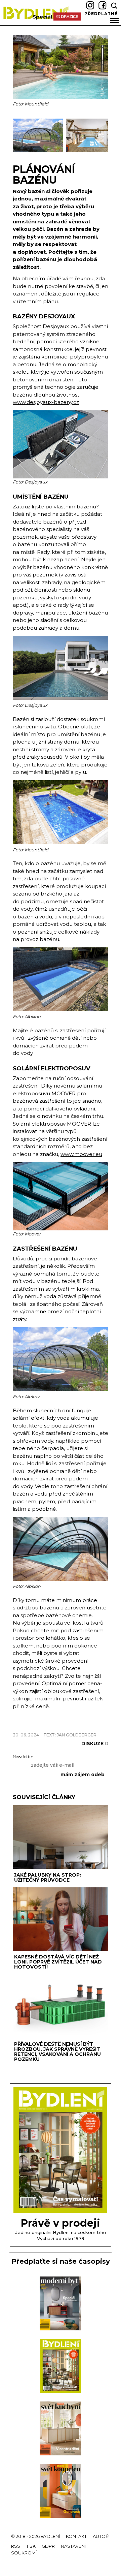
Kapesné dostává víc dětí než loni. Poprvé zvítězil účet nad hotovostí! (58, 1962)
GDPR (48, 2546)
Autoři (101, 2536)
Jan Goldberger (77, 1735)
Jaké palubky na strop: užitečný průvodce (48, 1877)
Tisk (31, 2546)
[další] (102, 136)
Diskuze (95, 1743)
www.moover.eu (81, 1154)
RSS (16, 2546)
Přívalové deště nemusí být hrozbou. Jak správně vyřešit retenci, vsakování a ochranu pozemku (57, 2052)
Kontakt (76, 2536)
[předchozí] (19, 136)
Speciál (42, 17)
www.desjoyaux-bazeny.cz (46, 402)
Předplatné (101, 14)
